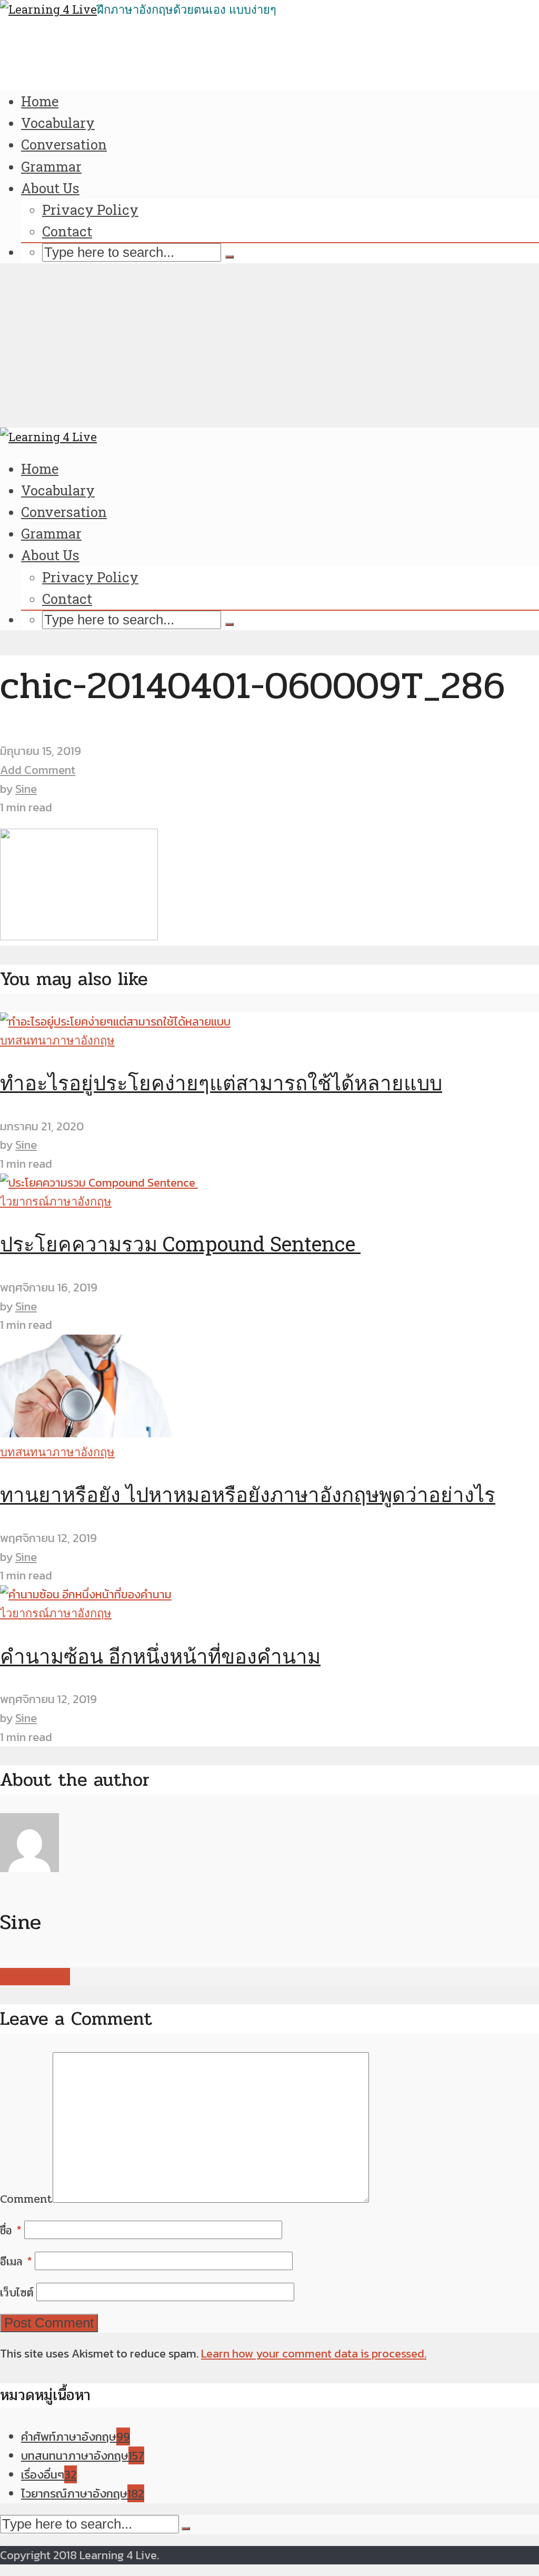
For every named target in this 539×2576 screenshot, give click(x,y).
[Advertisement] (269, 349)
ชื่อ (11, 2231)
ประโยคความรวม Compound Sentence (180, 1244)
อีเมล (16, 2262)
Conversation (64, 144)
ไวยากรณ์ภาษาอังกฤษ (56, 1201)
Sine (26, 789)
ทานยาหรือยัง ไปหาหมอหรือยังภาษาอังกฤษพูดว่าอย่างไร (248, 1494)
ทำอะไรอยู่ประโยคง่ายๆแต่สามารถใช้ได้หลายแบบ (221, 1082)
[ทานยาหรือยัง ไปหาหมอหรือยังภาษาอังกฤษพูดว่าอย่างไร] (91, 1433)
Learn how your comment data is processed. (314, 2354)
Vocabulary (58, 123)
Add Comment (38, 770)
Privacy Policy (90, 210)
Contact (67, 231)
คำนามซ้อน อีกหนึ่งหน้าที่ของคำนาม (160, 1656)
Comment (26, 2199)
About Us (50, 188)
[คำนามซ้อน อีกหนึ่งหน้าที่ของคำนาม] (86, 1594)
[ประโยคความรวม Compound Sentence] (99, 1183)
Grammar (51, 166)
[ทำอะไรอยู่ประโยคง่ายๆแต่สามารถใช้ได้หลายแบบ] (115, 1022)
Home (40, 101)
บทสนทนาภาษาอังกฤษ (57, 1040)
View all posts (35, 1977)
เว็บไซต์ (17, 2293)
